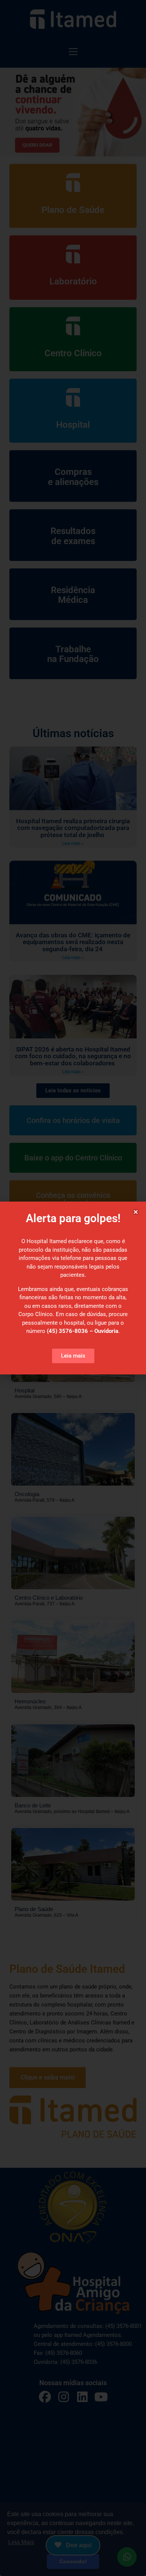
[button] (136, 1212)
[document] (73, 1288)
